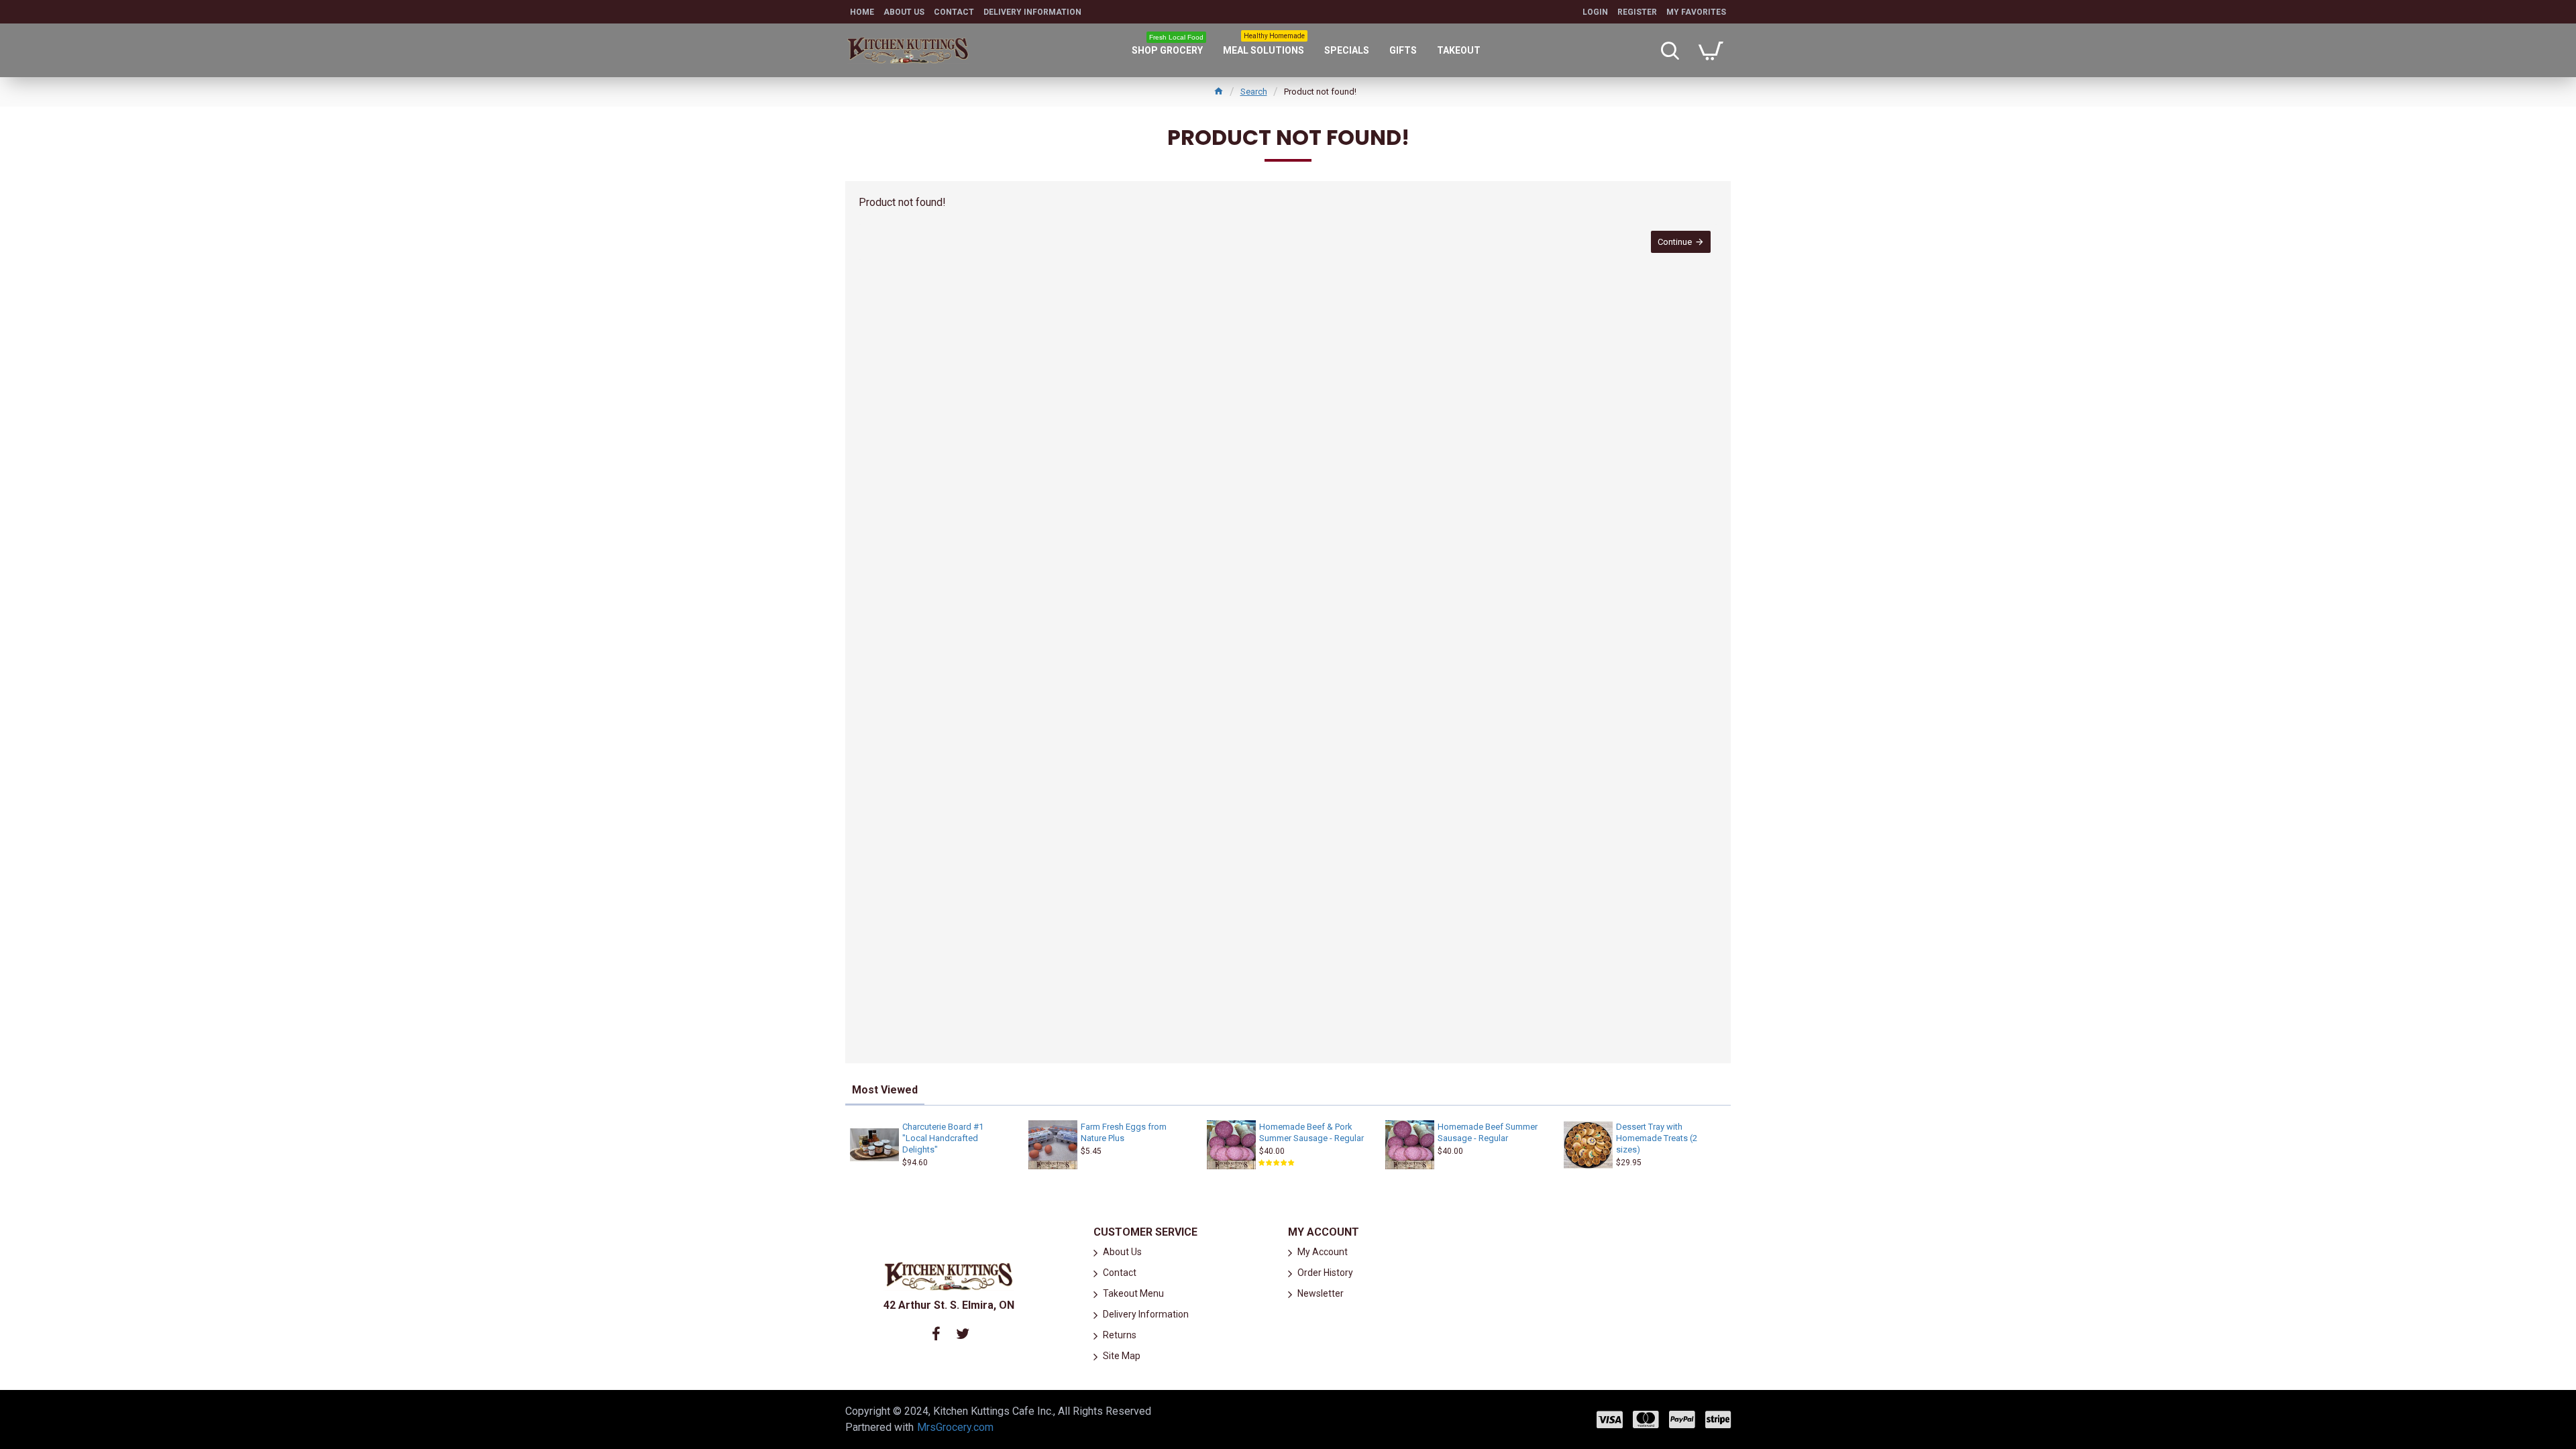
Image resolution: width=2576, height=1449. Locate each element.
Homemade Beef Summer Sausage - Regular (1488, 1132)
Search (1254, 92)
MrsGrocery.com (955, 1427)
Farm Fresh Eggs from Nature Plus (1124, 1132)
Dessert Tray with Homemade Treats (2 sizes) (1657, 1138)
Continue (1675, 242)
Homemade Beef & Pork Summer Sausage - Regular (1311, 1132)
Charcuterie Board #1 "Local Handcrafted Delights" (943, 1138)
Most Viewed (885, 1090)
